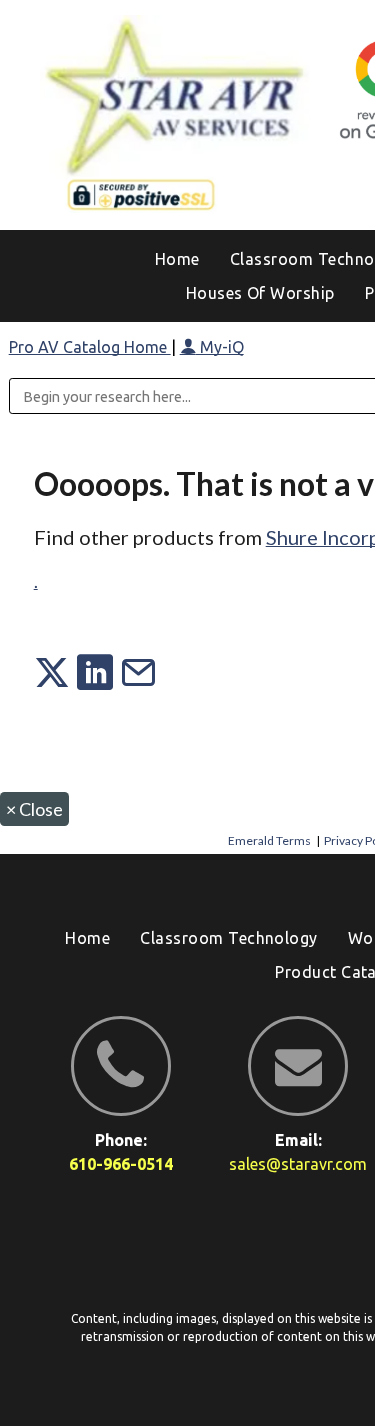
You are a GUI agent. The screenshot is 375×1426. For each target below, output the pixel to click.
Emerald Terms (269, 840)
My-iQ (220, 347)
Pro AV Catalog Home (90, 347)
